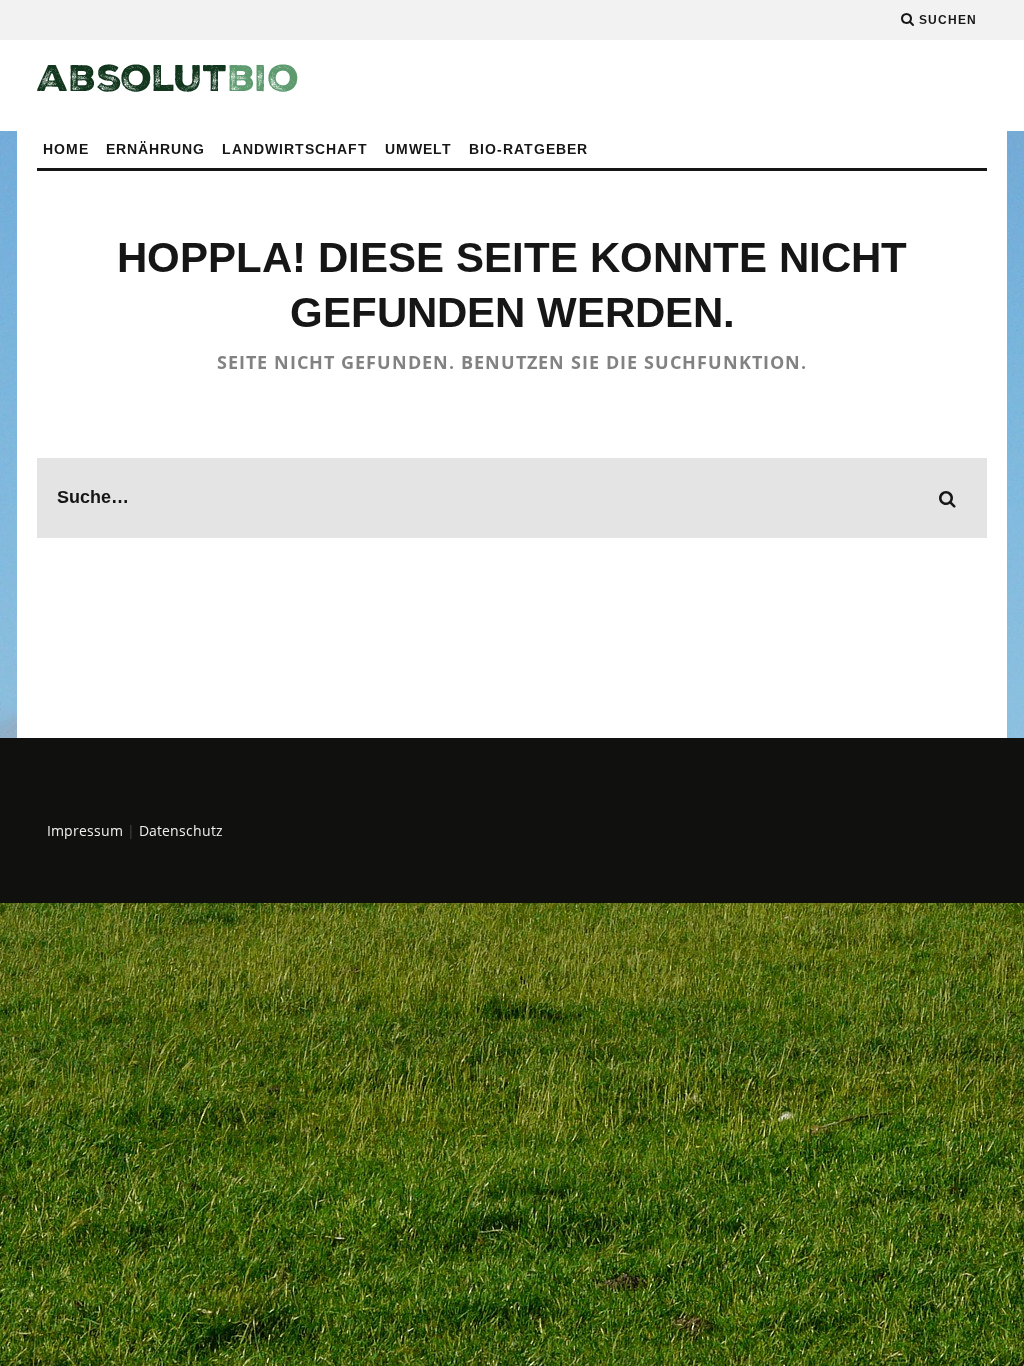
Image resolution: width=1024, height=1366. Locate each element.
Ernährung (155, 149)
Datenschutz (181, 830)
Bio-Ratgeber (528, 149)
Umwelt (418, 149)
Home (66, 149)
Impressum (85, 830)
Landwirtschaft (295, 149)
